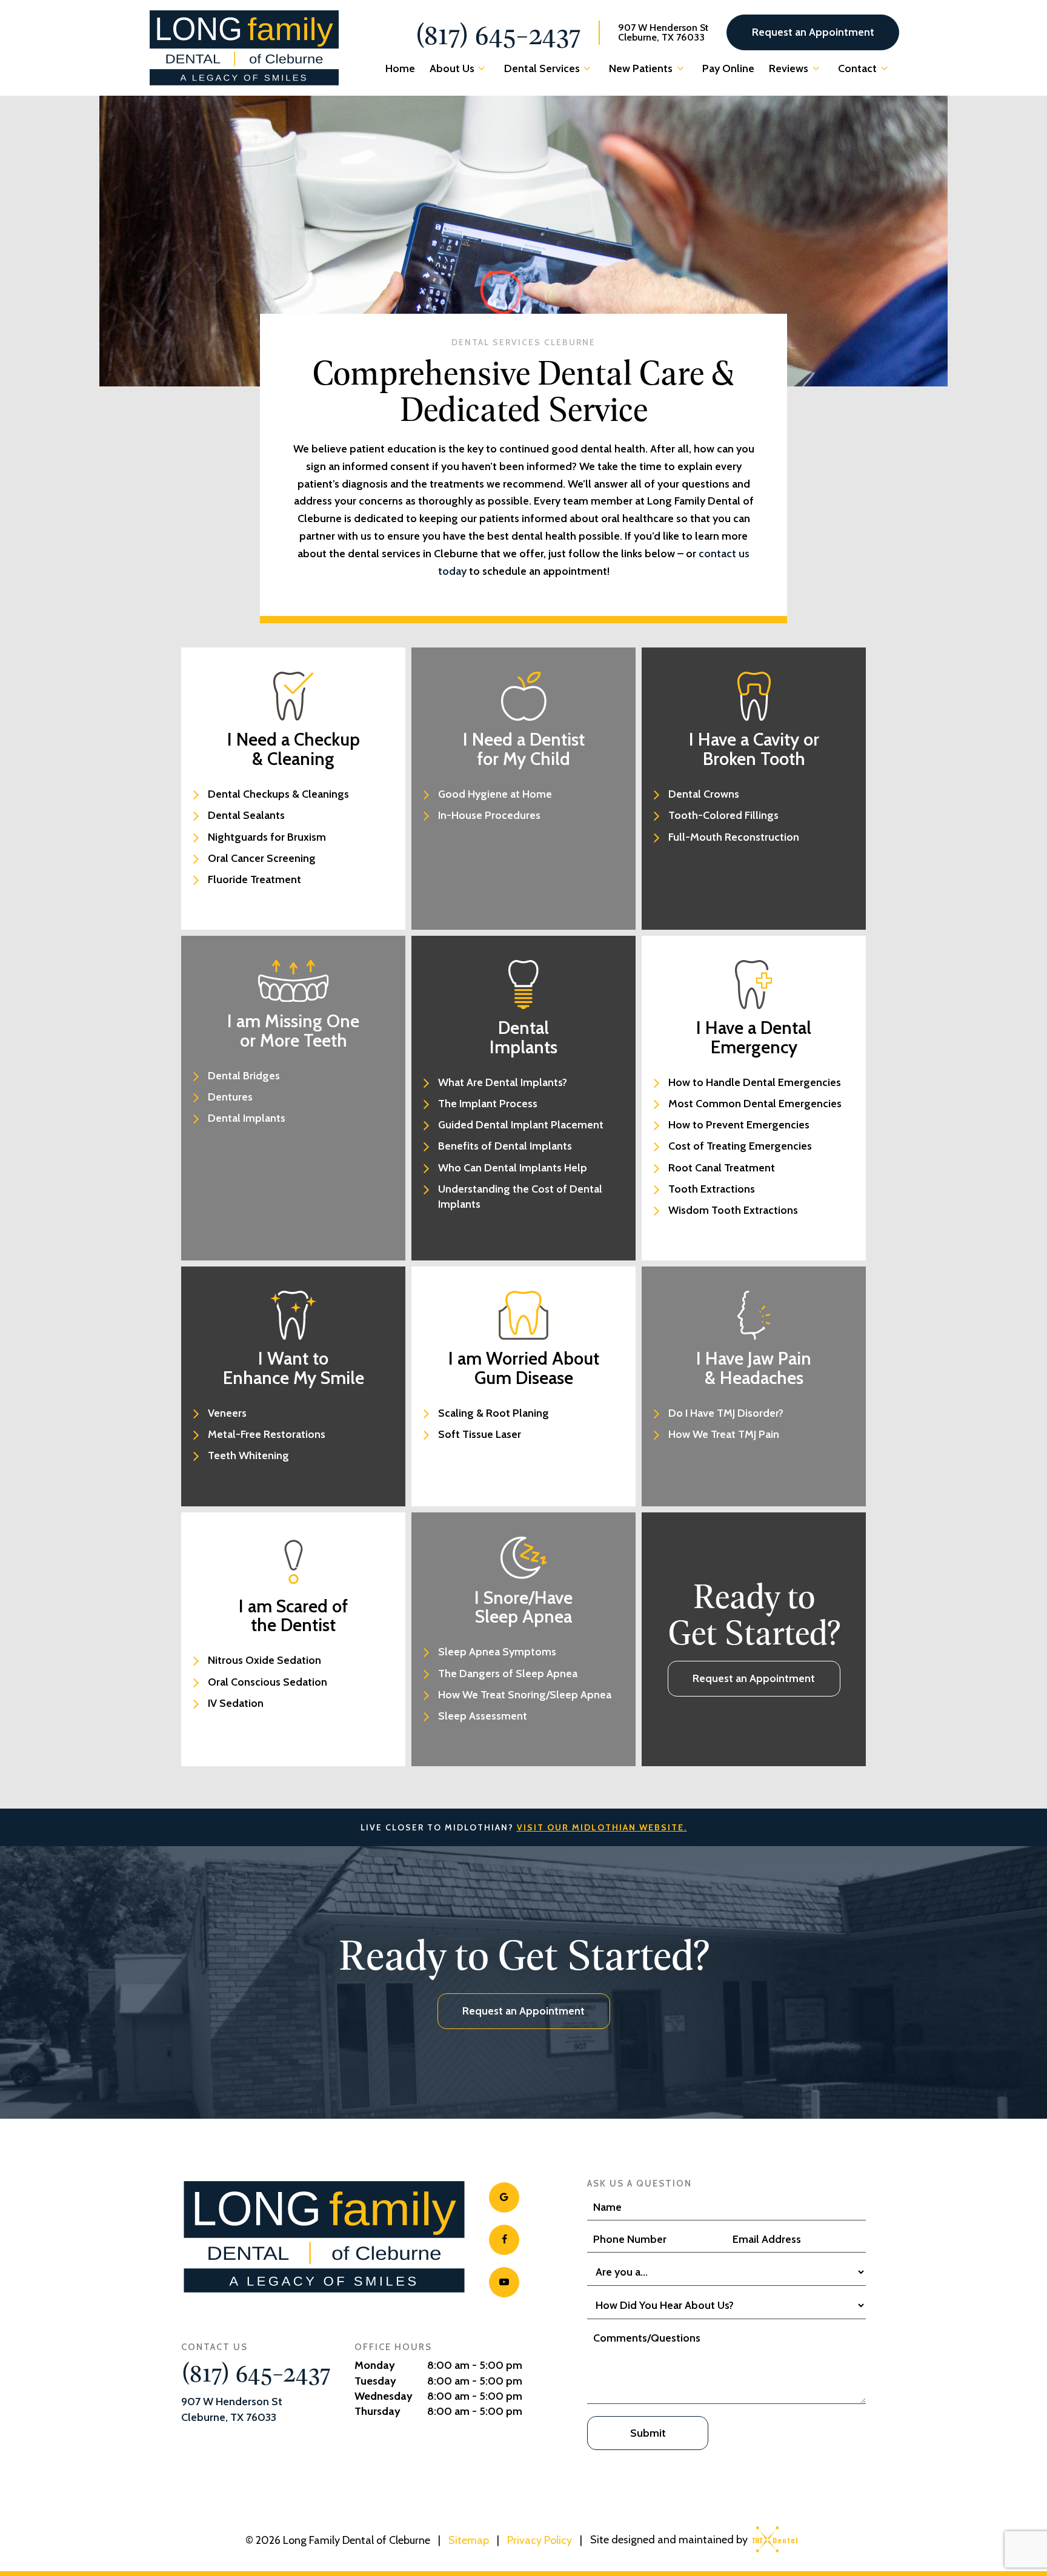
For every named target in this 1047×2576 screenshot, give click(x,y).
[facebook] (504, 2240)
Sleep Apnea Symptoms (497, 1652)
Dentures (230, 1097)
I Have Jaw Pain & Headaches (754, 1368)
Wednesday (384, 2396)
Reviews (789, 68)
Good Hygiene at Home (495, 794)
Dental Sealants (246, 815)
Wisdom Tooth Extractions (733, 1210)
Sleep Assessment (483, 1716)
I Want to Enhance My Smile (294, 1368)
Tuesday (375, 2381)
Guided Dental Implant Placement (521, 1125)
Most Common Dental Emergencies (755, 1104)
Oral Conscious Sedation (268, 1682)
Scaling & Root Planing (494, 1413)
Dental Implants (247, 1118)
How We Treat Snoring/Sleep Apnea (525, 1695)
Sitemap (469, 2540)
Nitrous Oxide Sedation (264, 1660)
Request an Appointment (813, 32)
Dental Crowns (704, 794)
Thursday (377, 2411)
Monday (375, 2365)
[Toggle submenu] (482, 68)
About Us (452, 68)
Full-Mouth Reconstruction (734, 837)
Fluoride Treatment (254, 879)
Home (400, 68)
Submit (648, 2433)
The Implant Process (488, 1104)
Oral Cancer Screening (262, 858)
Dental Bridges (244, 1076)
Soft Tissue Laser (480, 1434)
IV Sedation (236, 1703)
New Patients (641, 68)
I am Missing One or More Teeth (293, 1031)
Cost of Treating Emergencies (740, 1146)
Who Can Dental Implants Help (513, 1168)
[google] (504, 2197)
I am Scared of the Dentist (293, 1616)
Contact (857, 68)
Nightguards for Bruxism (267, 837)
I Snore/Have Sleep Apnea (523, 1607)
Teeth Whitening (248, 1455)
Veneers (227, 1413)
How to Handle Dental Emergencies (755, 1082)
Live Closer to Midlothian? (524, 1827)
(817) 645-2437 (498, 33)
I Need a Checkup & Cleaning (294, 749)
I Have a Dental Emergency (754, 1037)
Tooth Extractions (712, 1189)
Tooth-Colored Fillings (723, 815)
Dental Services (542, 68)
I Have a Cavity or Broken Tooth (754, 749)
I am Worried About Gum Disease (524, 1368)
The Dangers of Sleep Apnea (508, 1674)
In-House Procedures (489, 815)
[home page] (244, 48)
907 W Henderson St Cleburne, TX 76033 (663, 33)
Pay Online (728, 68)
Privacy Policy (540, 2540)
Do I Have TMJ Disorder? (726, 1413)
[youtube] (504, 2282)
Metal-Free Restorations (267, 1434)
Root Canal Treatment (722, 1168)
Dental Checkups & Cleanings (278, 794)
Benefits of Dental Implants (505, 1146)
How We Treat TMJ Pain (724, 1434)
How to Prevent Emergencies (739, 1125)
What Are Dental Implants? (503, 1082)
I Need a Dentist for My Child (524, 749)
